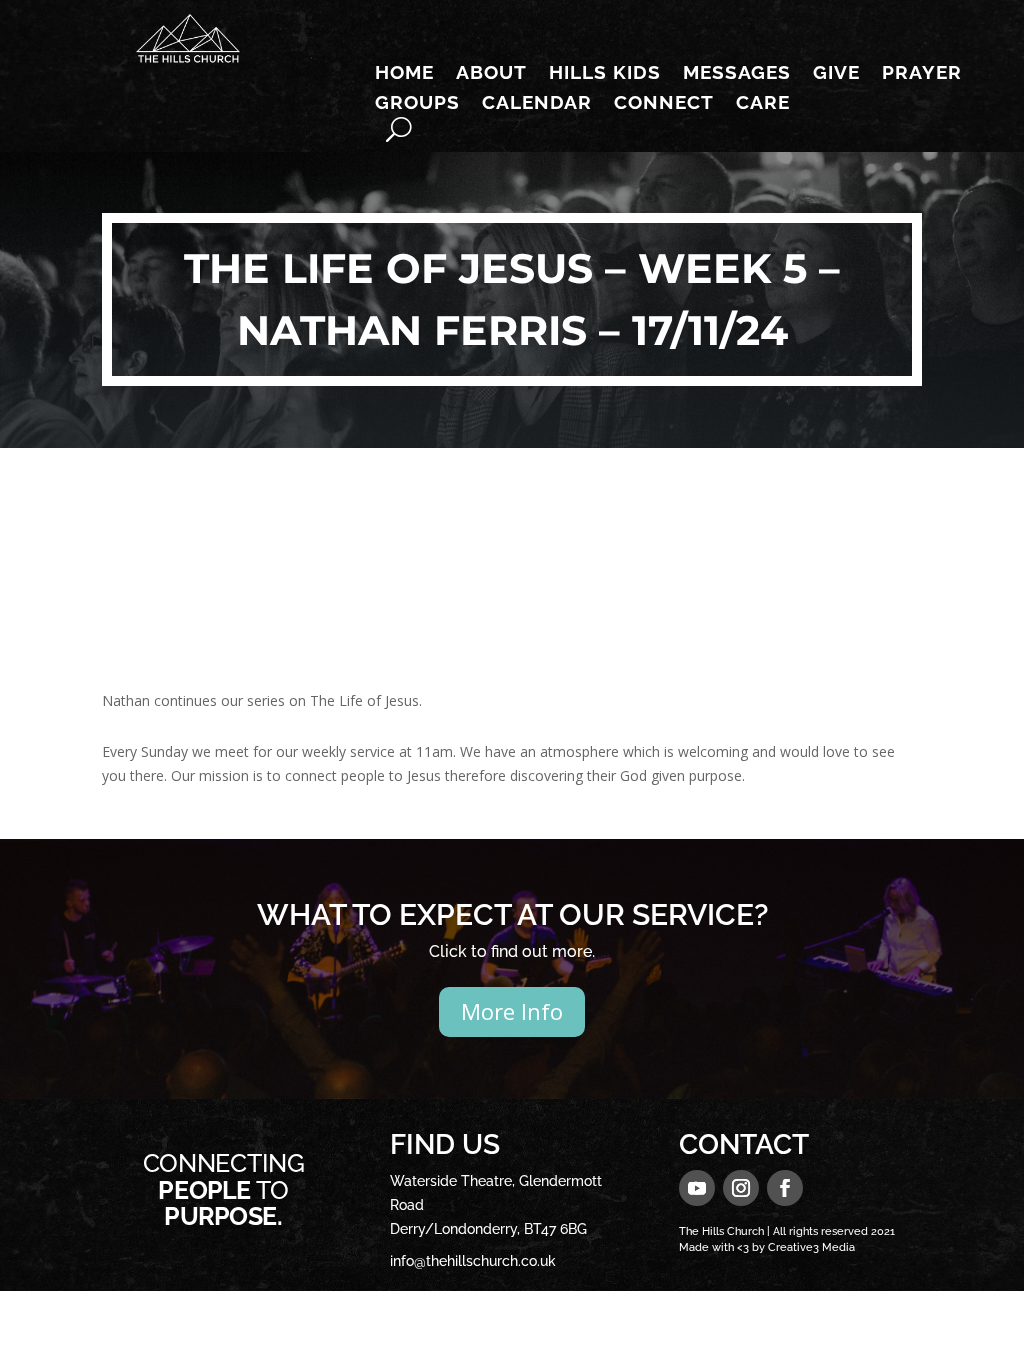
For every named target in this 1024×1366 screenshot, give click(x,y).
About (491, 74)
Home (404, 74)
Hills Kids (605, 74)
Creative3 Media (811, 1247)
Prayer (922, 74)
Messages (737, 74)
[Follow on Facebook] (785, 1188)
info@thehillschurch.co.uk (473, 1261)
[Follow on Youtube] (697, 1188)
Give (836, 74)
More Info (512, 1011)
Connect (664, 104)
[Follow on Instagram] (741, 1188)
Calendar (537, 104)
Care (763, 104)
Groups (417, 104)
